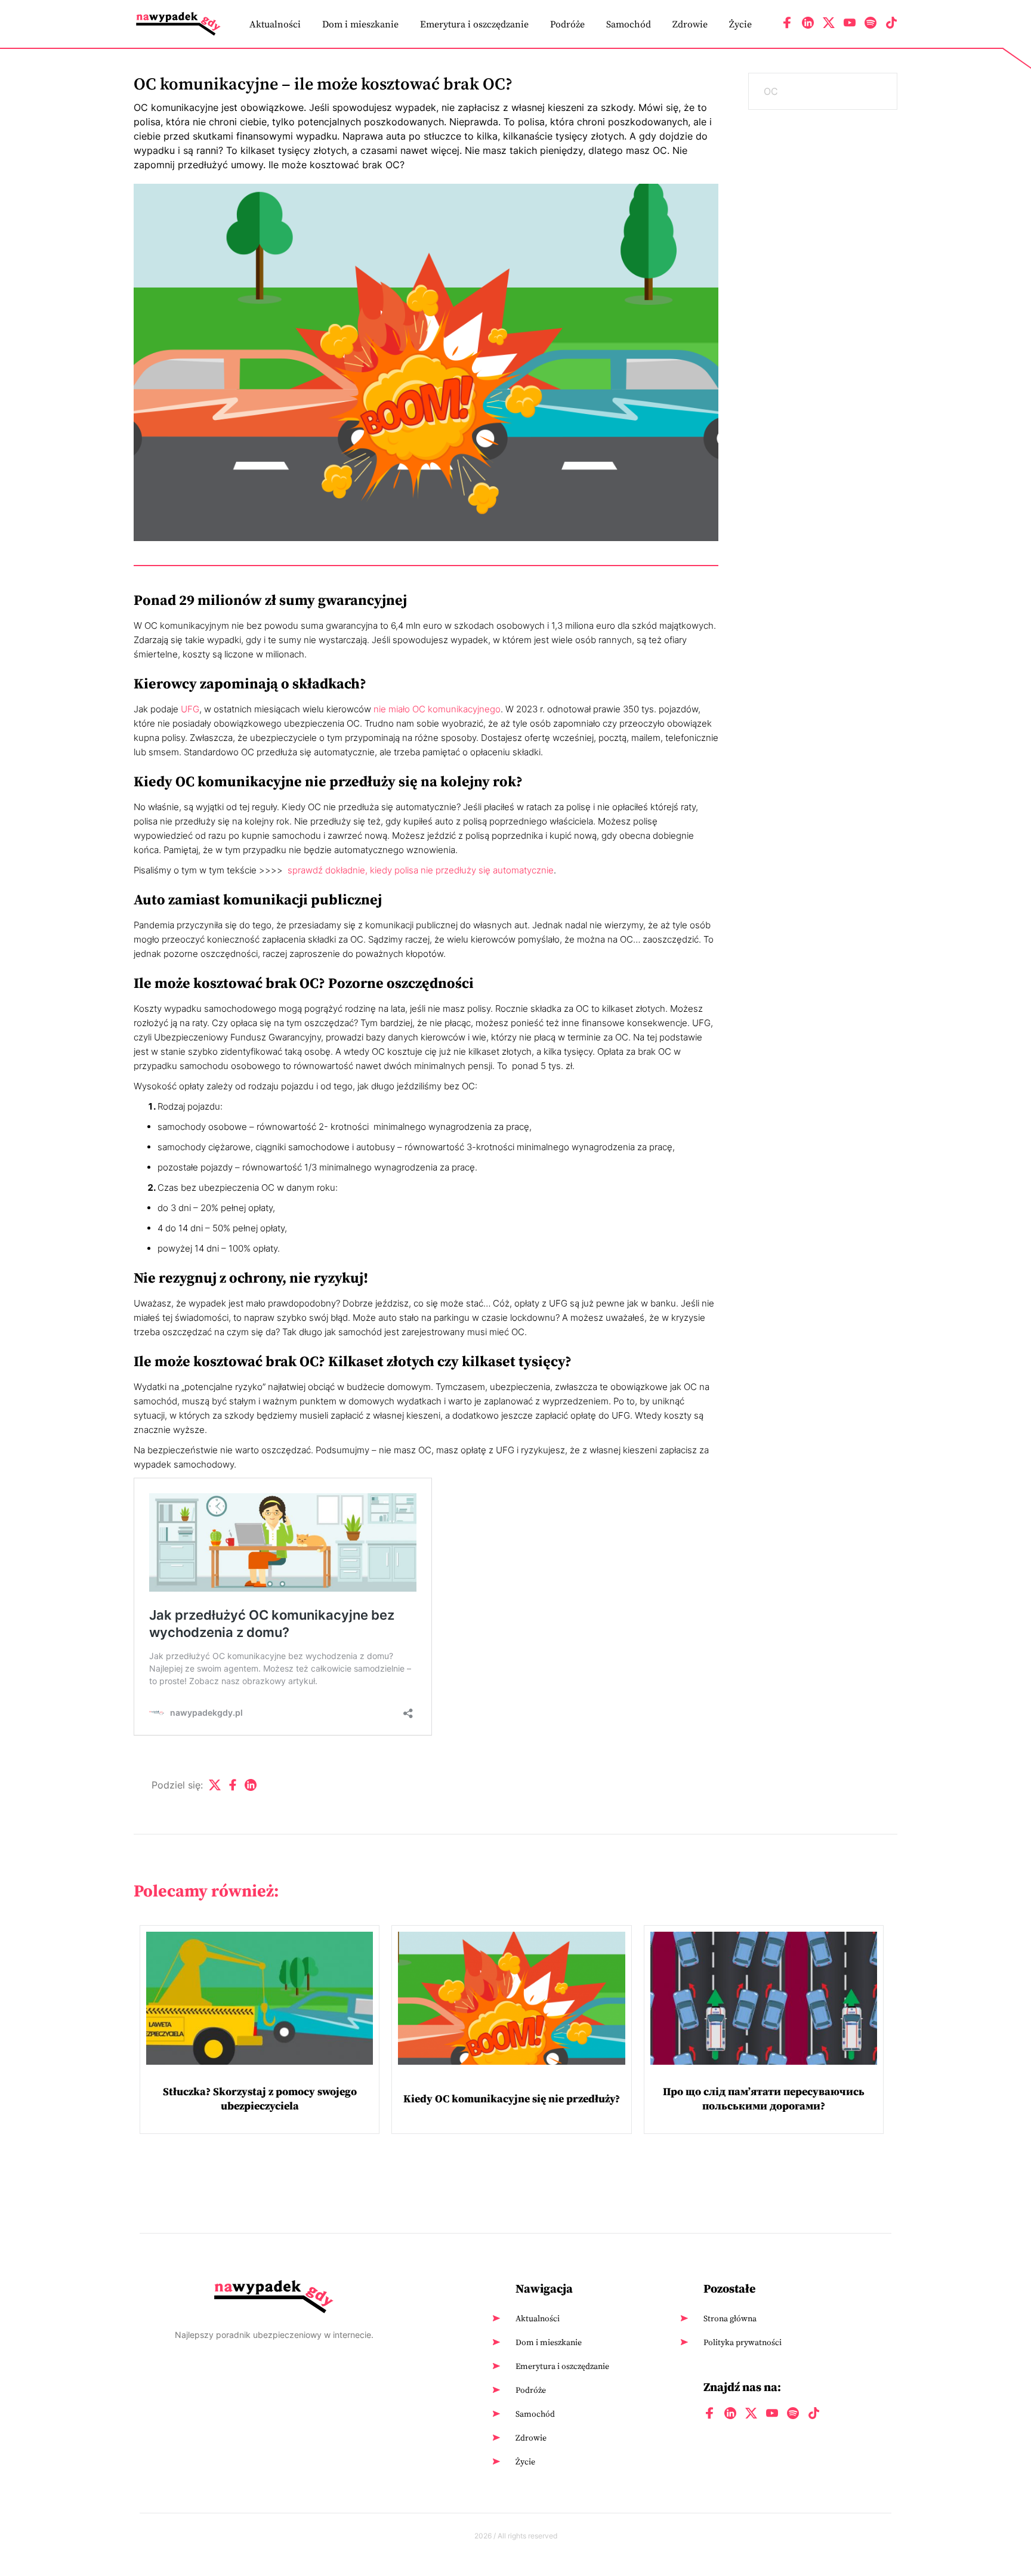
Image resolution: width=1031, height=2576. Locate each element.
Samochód (629, 24)
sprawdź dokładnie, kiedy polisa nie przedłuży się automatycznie (421, 870)
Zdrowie (690, 24)
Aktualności (275, 24)
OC (771, 91)
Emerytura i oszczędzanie (474, 24)
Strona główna (730, 2318)
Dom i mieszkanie (360, 24)
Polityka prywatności (743, 2342)
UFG (190, 709)
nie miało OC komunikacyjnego (437, 709)
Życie (740, 24)
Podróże (567, 24)
